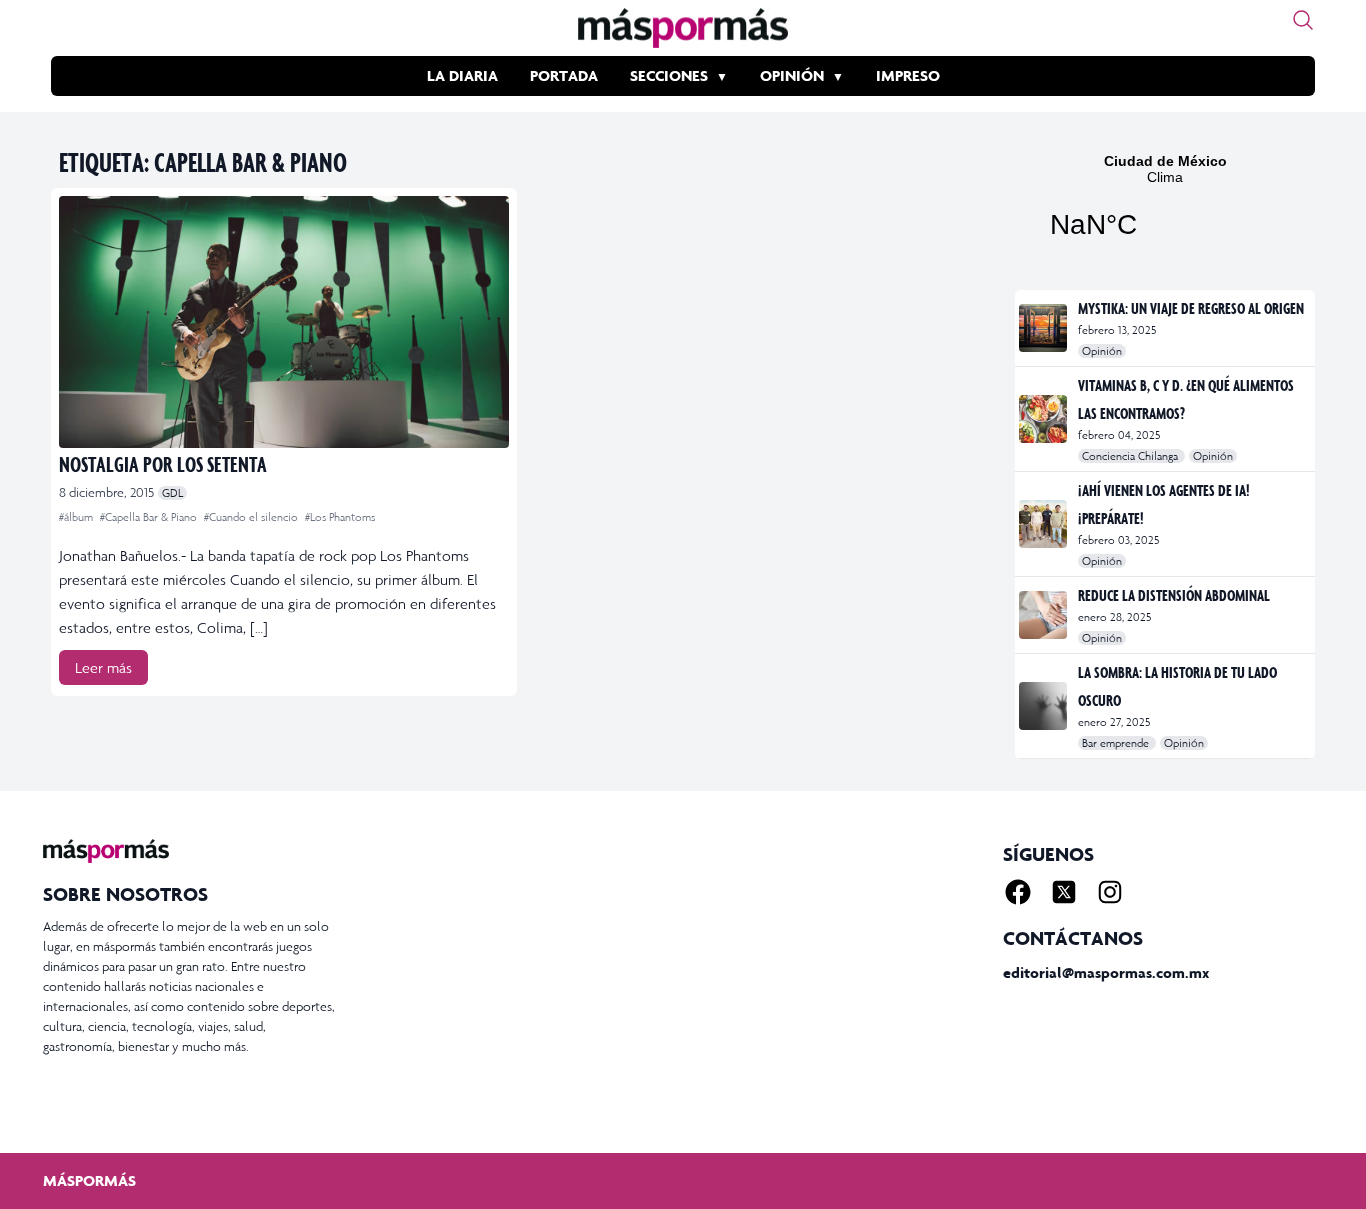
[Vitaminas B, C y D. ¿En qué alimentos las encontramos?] (1044, 419)
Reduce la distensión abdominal (1174, 595)
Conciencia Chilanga (1131, 456)
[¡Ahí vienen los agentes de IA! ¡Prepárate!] (1044, 524)
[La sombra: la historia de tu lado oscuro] (1044, 706)
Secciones (669, 75)
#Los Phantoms (340, 517)
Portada (564, 75)
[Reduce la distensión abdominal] (1044, 615)
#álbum (77, 517)
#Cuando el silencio (252, 517)
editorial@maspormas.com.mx (1106, 972)
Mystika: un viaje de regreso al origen (1191, 308)
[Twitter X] (1064, 892)
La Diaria (462, 75)
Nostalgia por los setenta (163, 463)
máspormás (89, 1180)
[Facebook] (1018, 892)
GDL (172, 493)
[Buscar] (1303, 20)
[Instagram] (1110, 892)
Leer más (103, 667)
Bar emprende (1117, 743)
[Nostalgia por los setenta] (284, 322)
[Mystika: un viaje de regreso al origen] (1044, 328)
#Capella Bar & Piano (150, 517)
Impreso (908, 75)
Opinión (792, 75)
